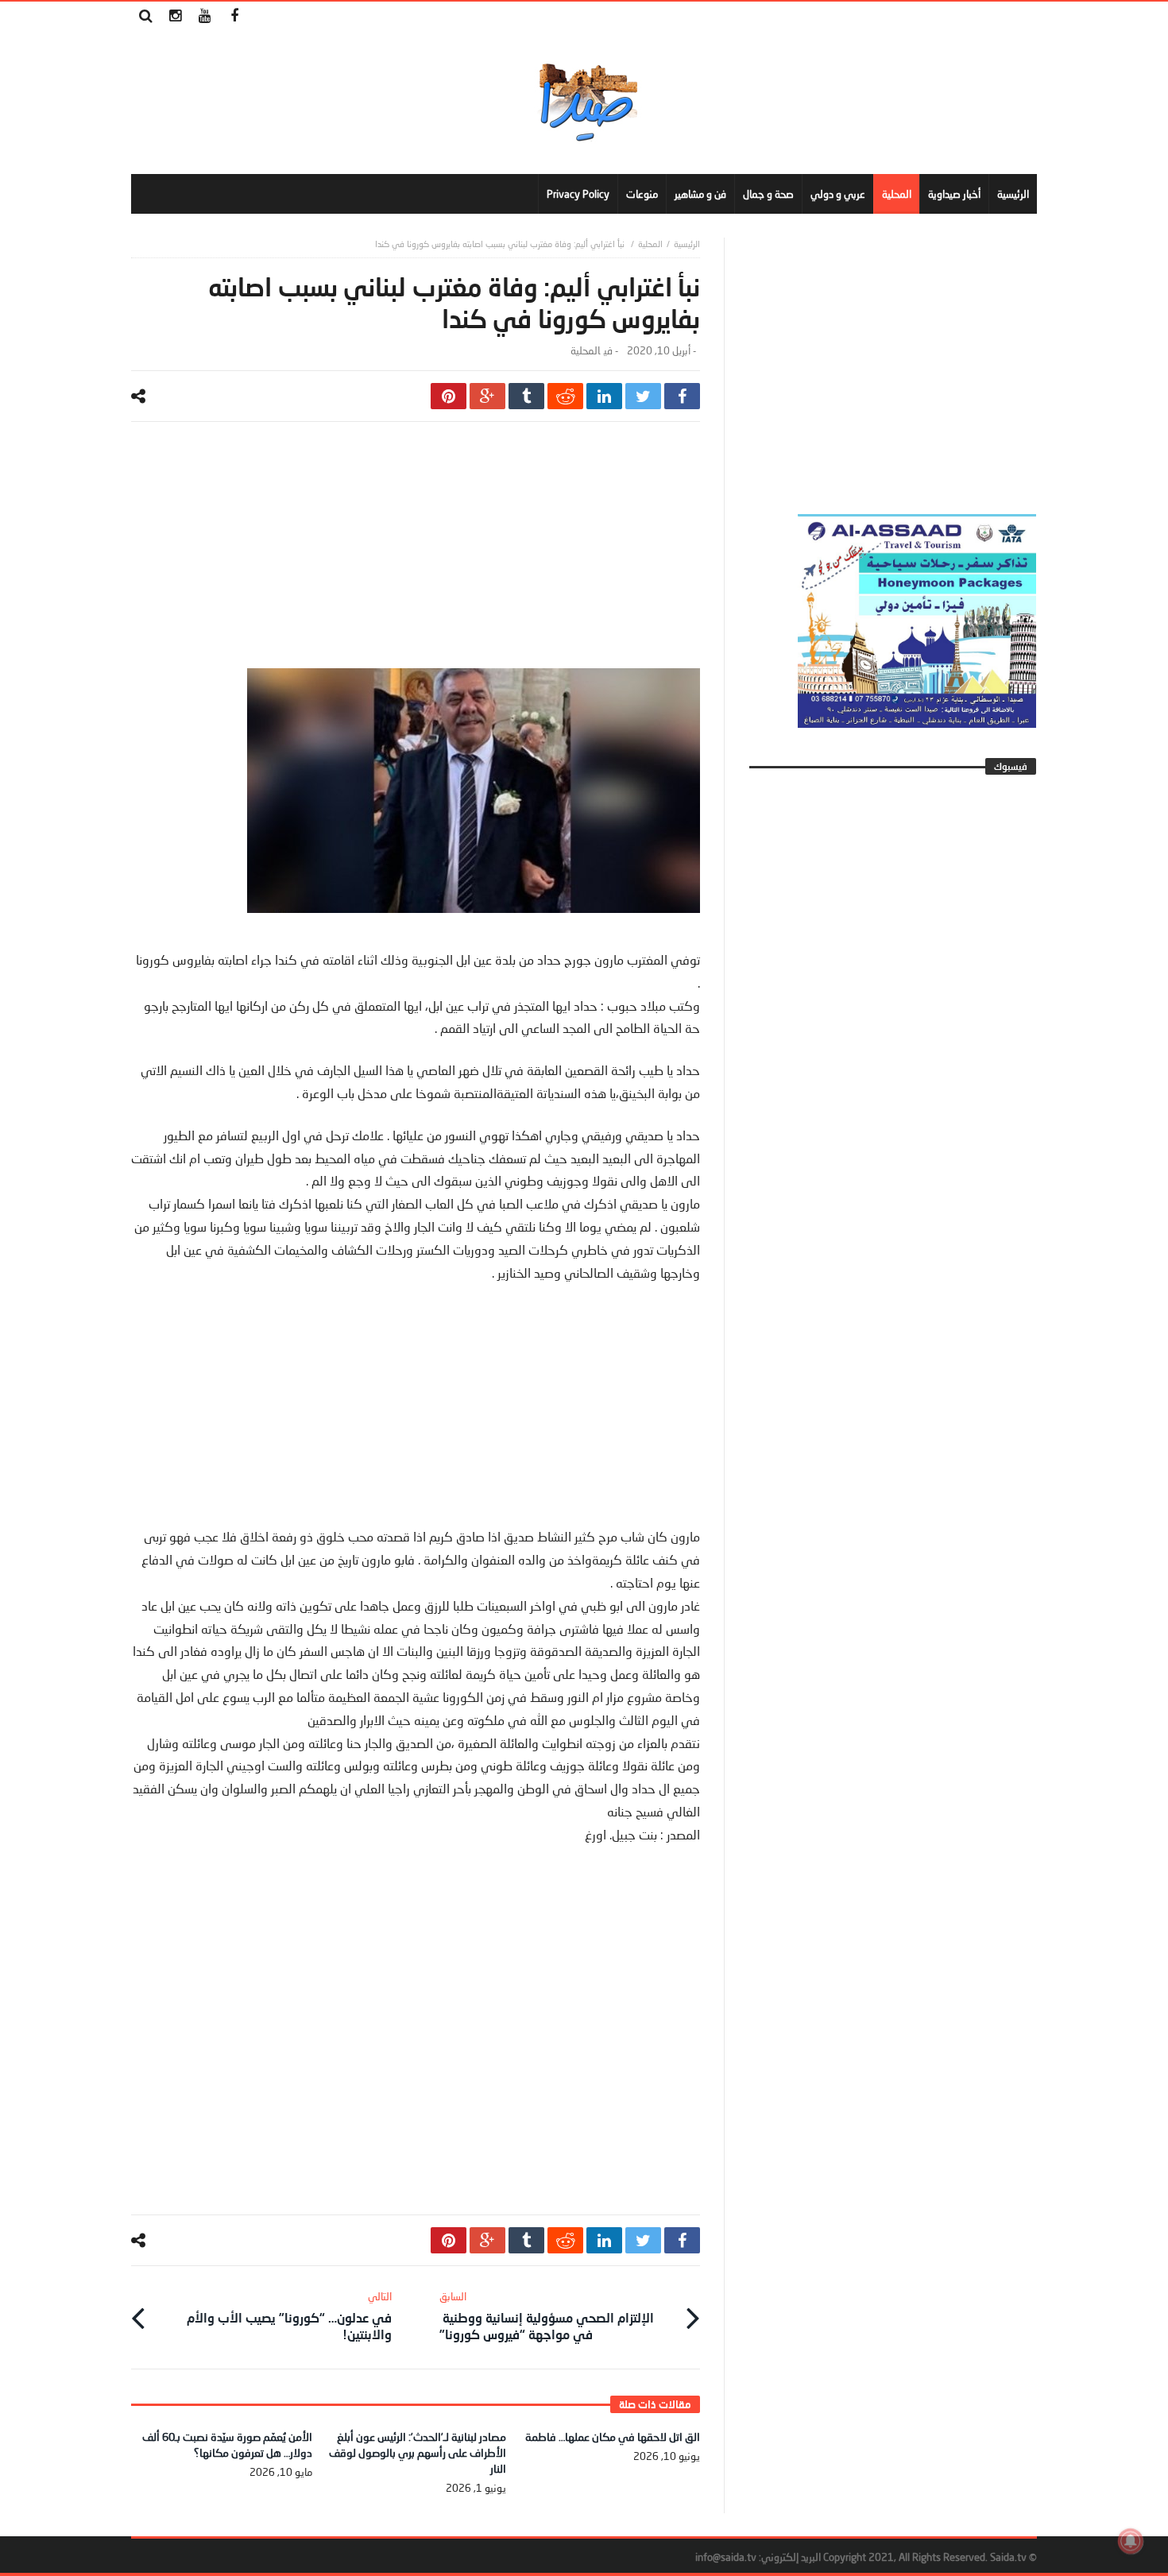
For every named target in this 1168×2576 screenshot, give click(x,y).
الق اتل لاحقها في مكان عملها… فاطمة (613, 2437)
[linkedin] (604, 396)
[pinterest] (449, 396)
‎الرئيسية (687, 244)
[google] (487, 396)
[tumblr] (526, 396)
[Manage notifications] (1131, 2541)
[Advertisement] (416, 557)
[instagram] (175, 16)
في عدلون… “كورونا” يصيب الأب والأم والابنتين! (289, 2316)
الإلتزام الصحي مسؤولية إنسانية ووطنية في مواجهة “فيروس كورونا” (547, 2316)
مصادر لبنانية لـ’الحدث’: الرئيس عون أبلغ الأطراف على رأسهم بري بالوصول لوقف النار (418, 2452)
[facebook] (682, 396)
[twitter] (643, 396)
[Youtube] (205, 16)
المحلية (650, 244)
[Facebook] (234, 16)
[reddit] (565, 396)
